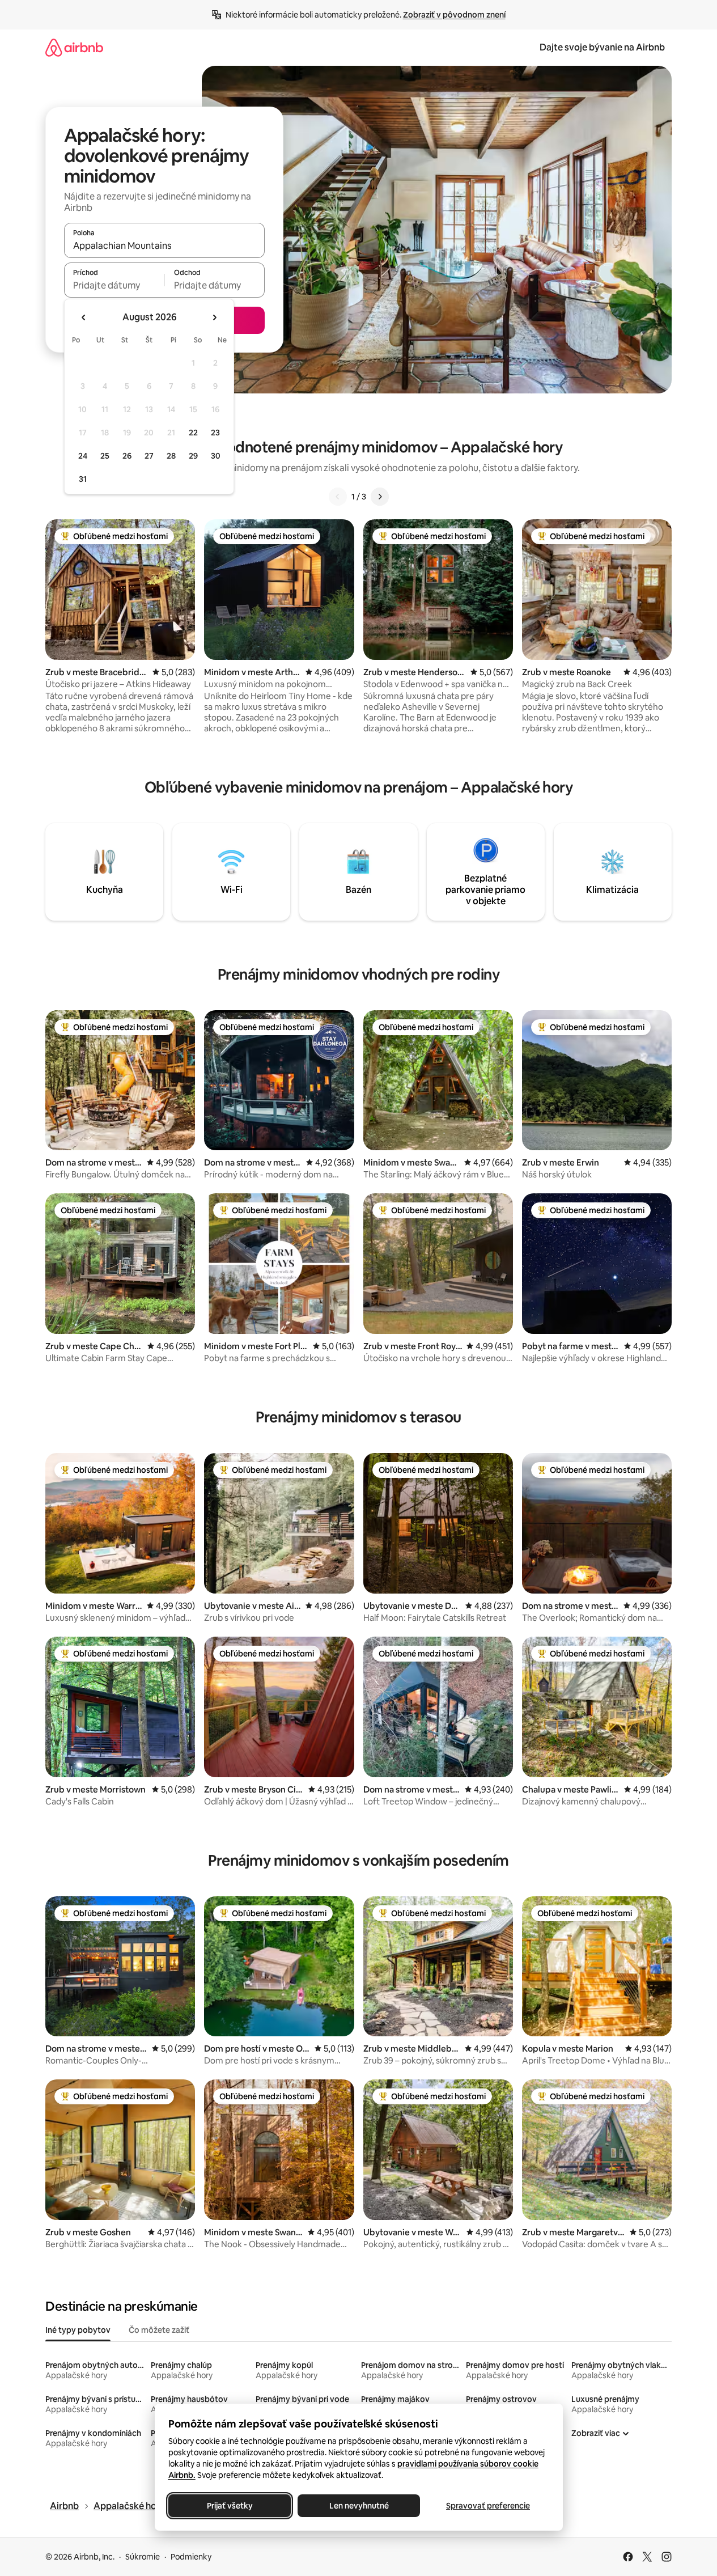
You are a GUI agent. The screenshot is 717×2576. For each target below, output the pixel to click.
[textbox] (114, 285)
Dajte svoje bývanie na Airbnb (602, 47)
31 (83, 479)
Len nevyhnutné (358, 2506)
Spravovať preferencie (488, 2506)
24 (83, 456)
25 (105, 456)
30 (216, 456)
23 (215, 433)
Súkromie (143, 2557)
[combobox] (164, 245)
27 (149, 456)
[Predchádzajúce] (338, 497)
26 (127, 456)
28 (171, 456)
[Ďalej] (380, 497)
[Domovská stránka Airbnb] (74, 47)
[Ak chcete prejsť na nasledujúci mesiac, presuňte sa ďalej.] (214, 317)
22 (193, 433)
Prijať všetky (229, 2506)
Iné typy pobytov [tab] (78, 2330)
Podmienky (191, 2557)
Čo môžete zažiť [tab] (159, 2330)
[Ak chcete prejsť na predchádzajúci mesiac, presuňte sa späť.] (84, 317)
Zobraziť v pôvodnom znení (454, 15)
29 (193, 456)
